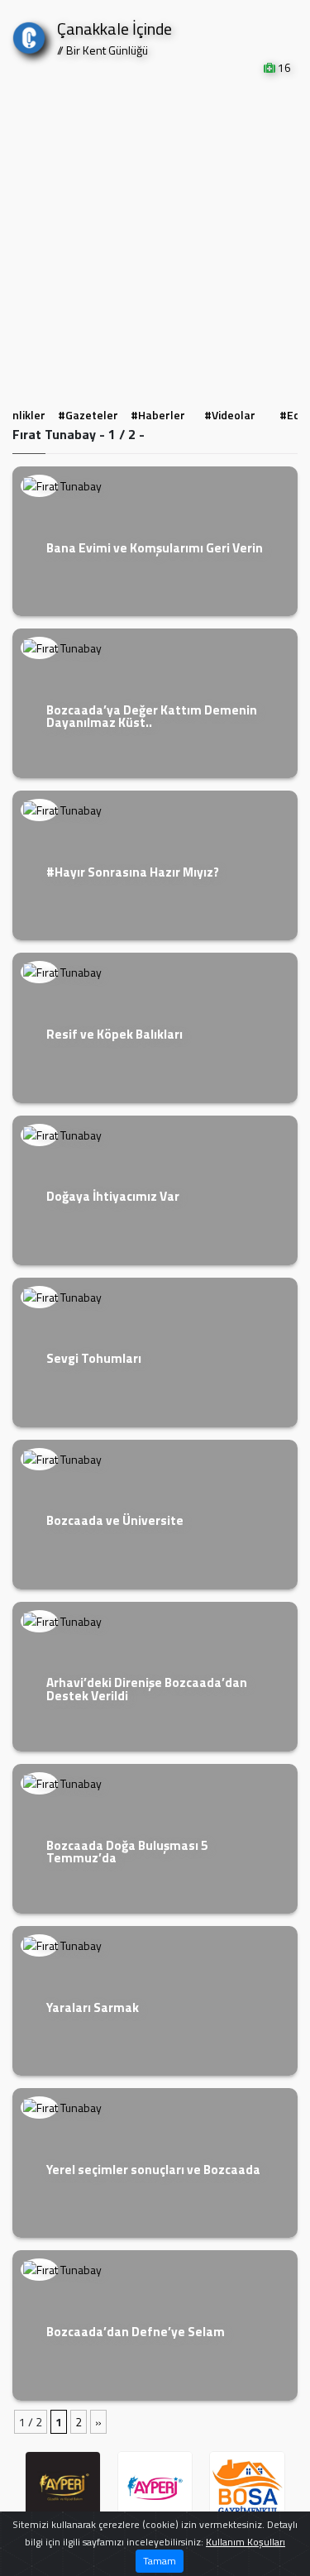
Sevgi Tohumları (94, 1358)
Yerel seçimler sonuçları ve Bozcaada (153, 2170)
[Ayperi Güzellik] (63, 2489)
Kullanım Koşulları (246, 2542)
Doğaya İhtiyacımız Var (113, 1196)
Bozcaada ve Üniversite (115, 1520)
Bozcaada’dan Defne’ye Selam (136, 2332)
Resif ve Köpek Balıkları (114, 1034)
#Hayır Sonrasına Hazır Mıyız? (133, 872)
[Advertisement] (155, 239)
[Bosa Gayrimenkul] (247, 2489)
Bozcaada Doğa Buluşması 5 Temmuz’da (127, 1852)
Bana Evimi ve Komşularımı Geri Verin (155, 548)
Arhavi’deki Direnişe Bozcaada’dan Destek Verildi (147, 1689)
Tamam (160, 2561)
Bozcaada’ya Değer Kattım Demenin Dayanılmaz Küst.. (152, 716)
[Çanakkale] (29, 34)
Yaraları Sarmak (93, 2007)
